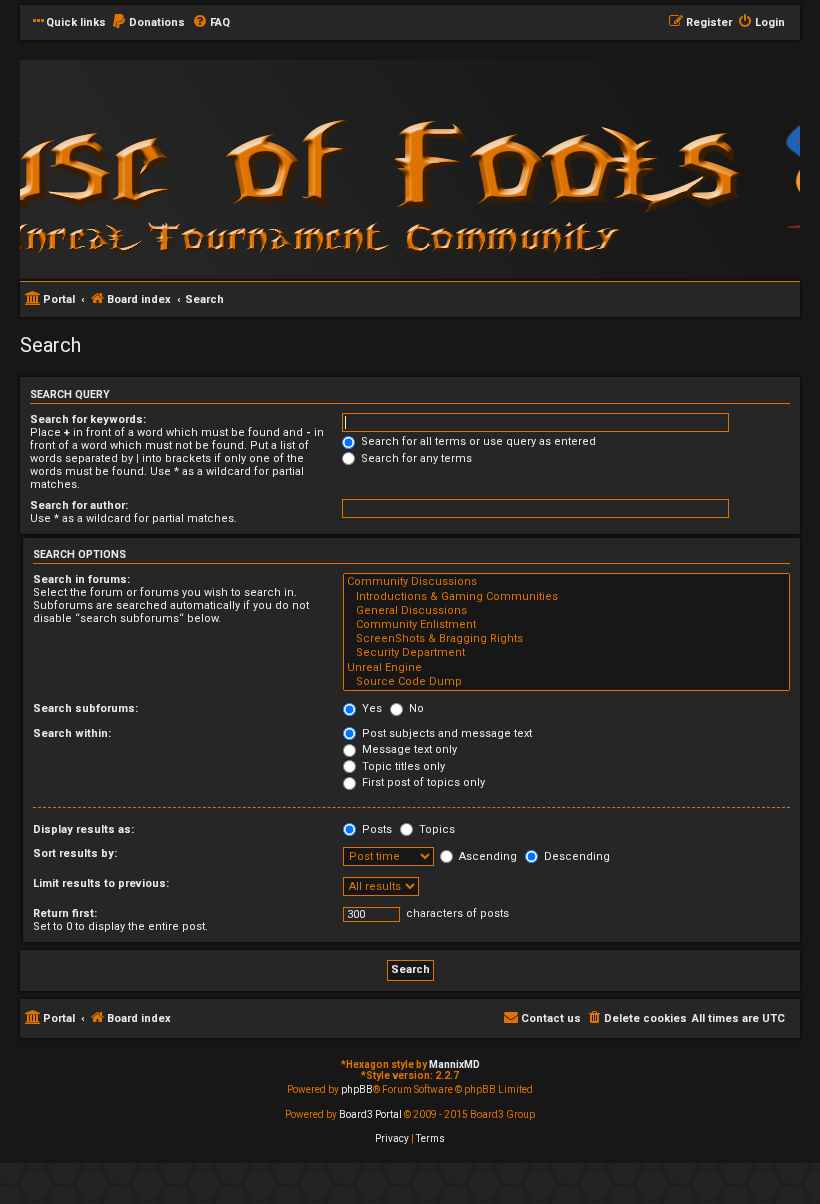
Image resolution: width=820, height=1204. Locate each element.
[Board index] (290, 168)
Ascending (486, 856)
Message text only (408, 749)
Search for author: (79, 505)
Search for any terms (415, 458)
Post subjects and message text (445, 733)
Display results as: (83, 829)
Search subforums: (85, 708)
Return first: (65, 913)
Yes (370, 708)
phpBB (357, 1089)
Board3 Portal (370, 1114)
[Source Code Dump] (566, 682)
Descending (575, 856)
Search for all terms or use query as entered (477, 441)
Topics (435, 829)
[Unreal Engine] (566, 668)
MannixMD (454, 1064)
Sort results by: (75, 853)
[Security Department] (566, 653)
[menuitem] (148, 23)
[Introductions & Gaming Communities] (566, 597)
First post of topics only (422, 782)
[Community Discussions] (566, 582)
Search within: (72, 733)
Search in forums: (81, 579)
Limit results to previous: (101, 883)
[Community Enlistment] (566, 625)
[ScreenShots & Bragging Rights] (566, 639)
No (415, 708)
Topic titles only (402, 766)
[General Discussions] (566, 611)
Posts (375, 829)
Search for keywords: (88, 419)
